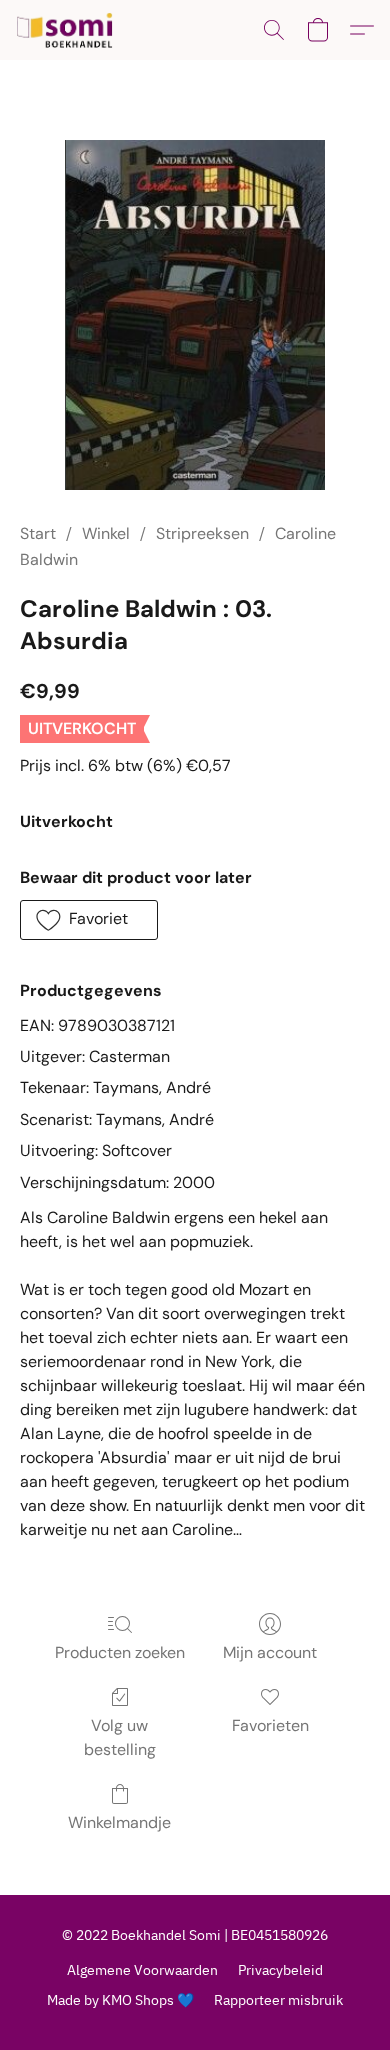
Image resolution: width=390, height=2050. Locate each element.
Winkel (106, 533)
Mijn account (270, 1652)
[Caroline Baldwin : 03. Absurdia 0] (194, 315)
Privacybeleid (280, 1970)
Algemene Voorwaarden (142, 1970)
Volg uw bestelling (120, 1737)
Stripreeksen (202, 533)
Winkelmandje (119, 1822)
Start (38, 533)
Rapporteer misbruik (278, 2000)
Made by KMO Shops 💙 (120, 2000)
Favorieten (270, 1725)
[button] (67, 30)
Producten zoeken (120, 1652)
